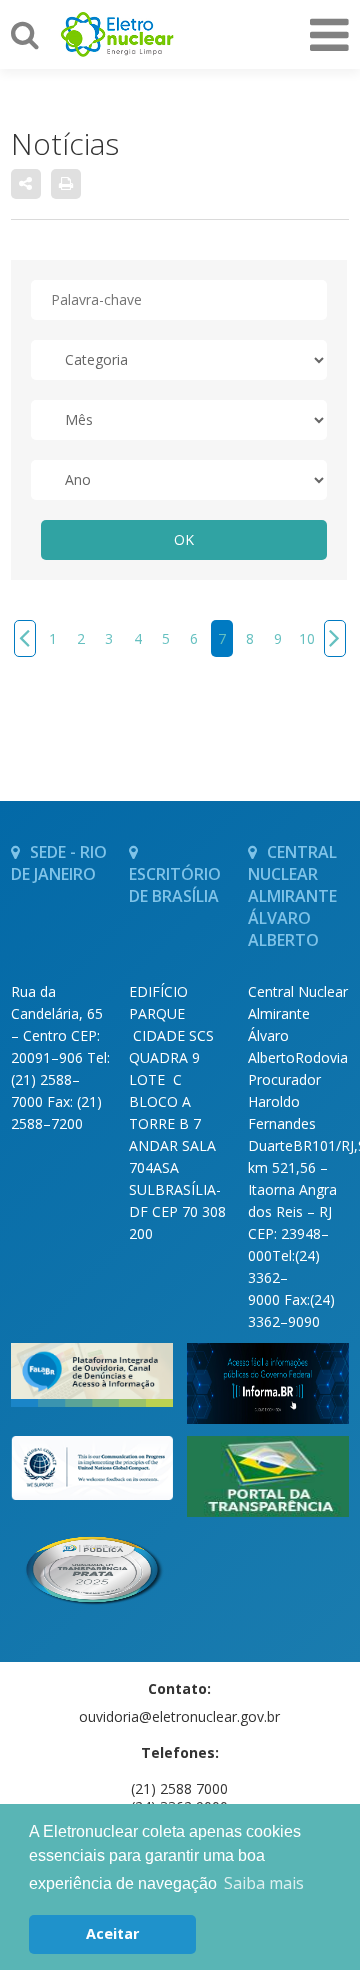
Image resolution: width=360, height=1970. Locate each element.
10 (307, 638)
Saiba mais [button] (264, 1883)
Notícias (65, 143)
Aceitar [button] (112, 1933)
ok (184, 539)
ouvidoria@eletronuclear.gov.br (179, 1716)
